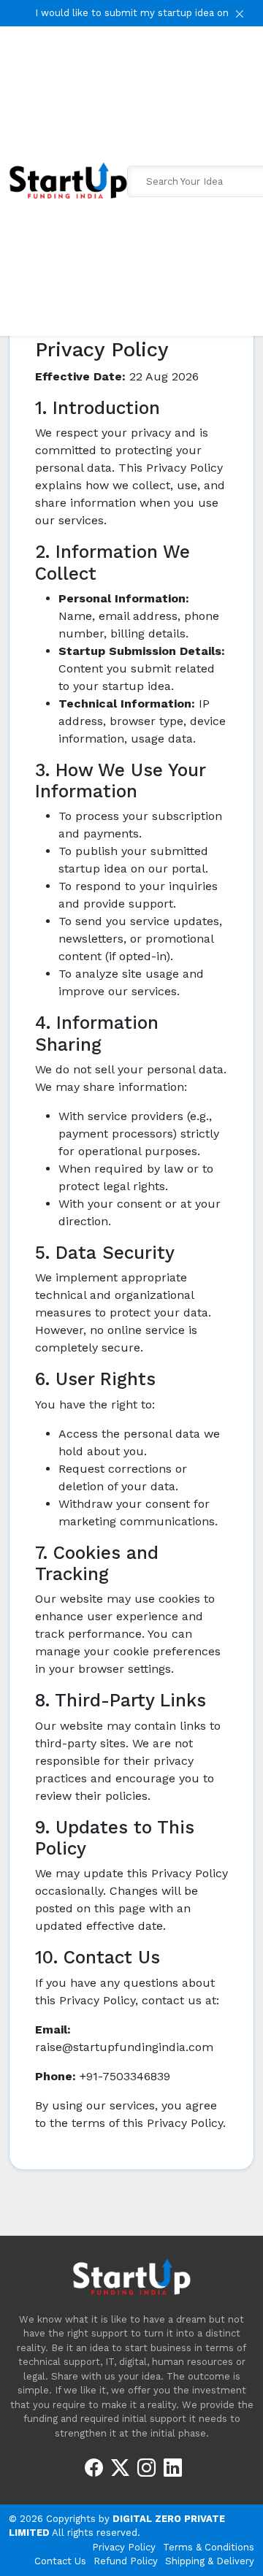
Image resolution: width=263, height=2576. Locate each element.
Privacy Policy (124, 2547)
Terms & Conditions (209, 2547)
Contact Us (60, 2561)
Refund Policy (126, 2561)
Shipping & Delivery (210, 2561)
